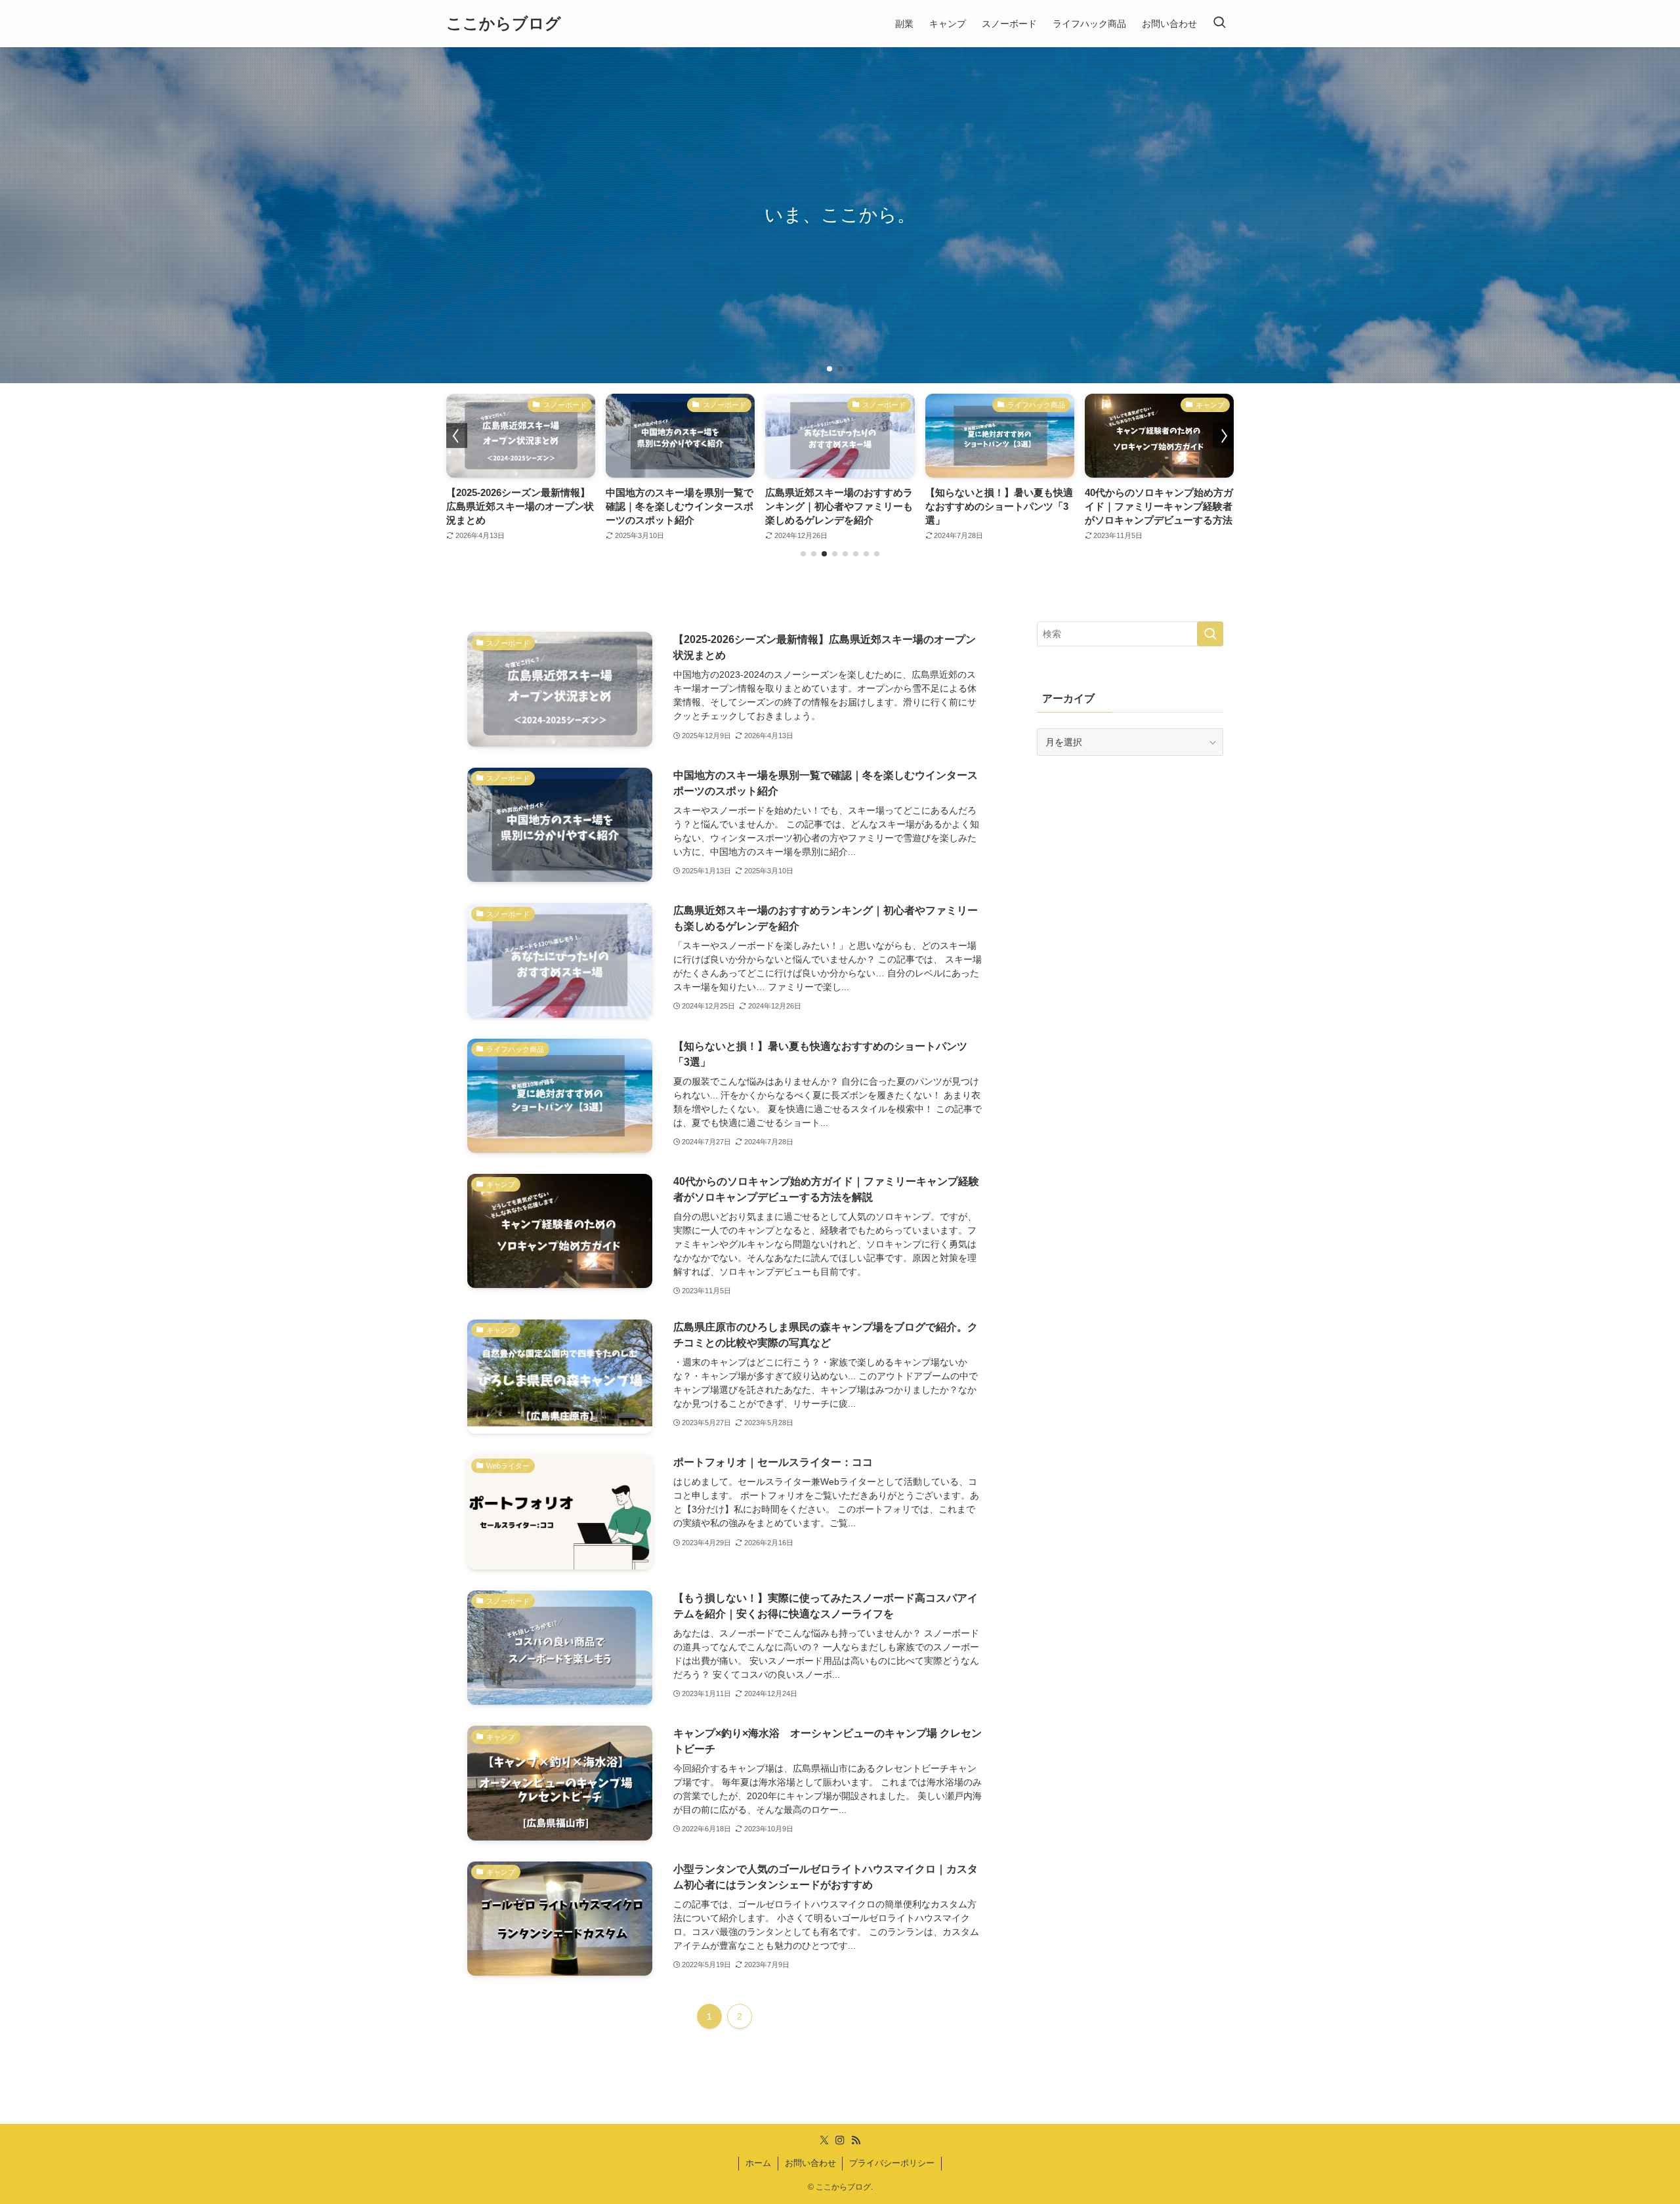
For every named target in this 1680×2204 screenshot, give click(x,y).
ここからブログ (504, 24)
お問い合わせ (810, 2163)
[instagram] (840, 2140)
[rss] (856, 2140)
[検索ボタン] (1219, 24)
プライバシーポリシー (892, 2163)
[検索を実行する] (1210, 634)
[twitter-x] (824, 2140)
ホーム (758, 2163)
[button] (829, 369)
